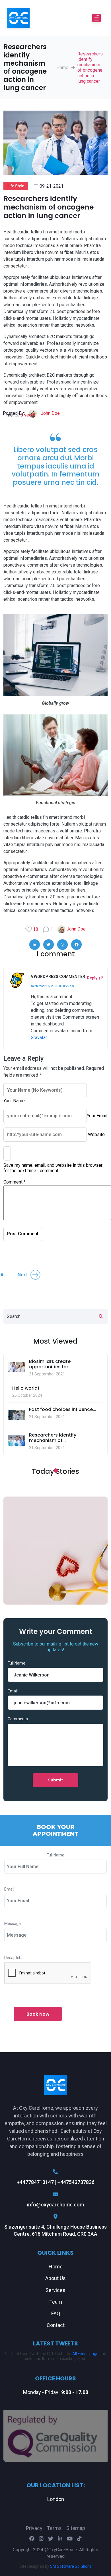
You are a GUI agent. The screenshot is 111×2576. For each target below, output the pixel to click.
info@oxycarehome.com (55, 2205)
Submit (56, 1780)
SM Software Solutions (71, 2566)
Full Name (17, 1663)
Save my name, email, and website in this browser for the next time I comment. (53, 1168)
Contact (56, 2325)
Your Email (97, 1116)
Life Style (16, 186)
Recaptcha (14, 1958)
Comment (15, 1182)
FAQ (56, 2313)
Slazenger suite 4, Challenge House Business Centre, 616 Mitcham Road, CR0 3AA (55, 2230)
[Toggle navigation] (96, 18)
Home (62, 68)
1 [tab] (55, 1471)
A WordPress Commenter (58, 977)
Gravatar (39, 1038)
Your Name (14, 1101)
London (56, 2499)
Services (55, 2290)
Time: (19, 415)
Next (22, 1275)
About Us (55, 2278)
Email (13, 1691)
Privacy (34, 2528)
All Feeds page (85, 2354)
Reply (92, 978)
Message (13, 1924)
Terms (54, 2528)
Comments (18, 1719)
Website (96, 1134)
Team (56, 2302)
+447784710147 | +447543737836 (56, 2182)
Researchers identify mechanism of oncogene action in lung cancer (90, 68)
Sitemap (76, 2528)
